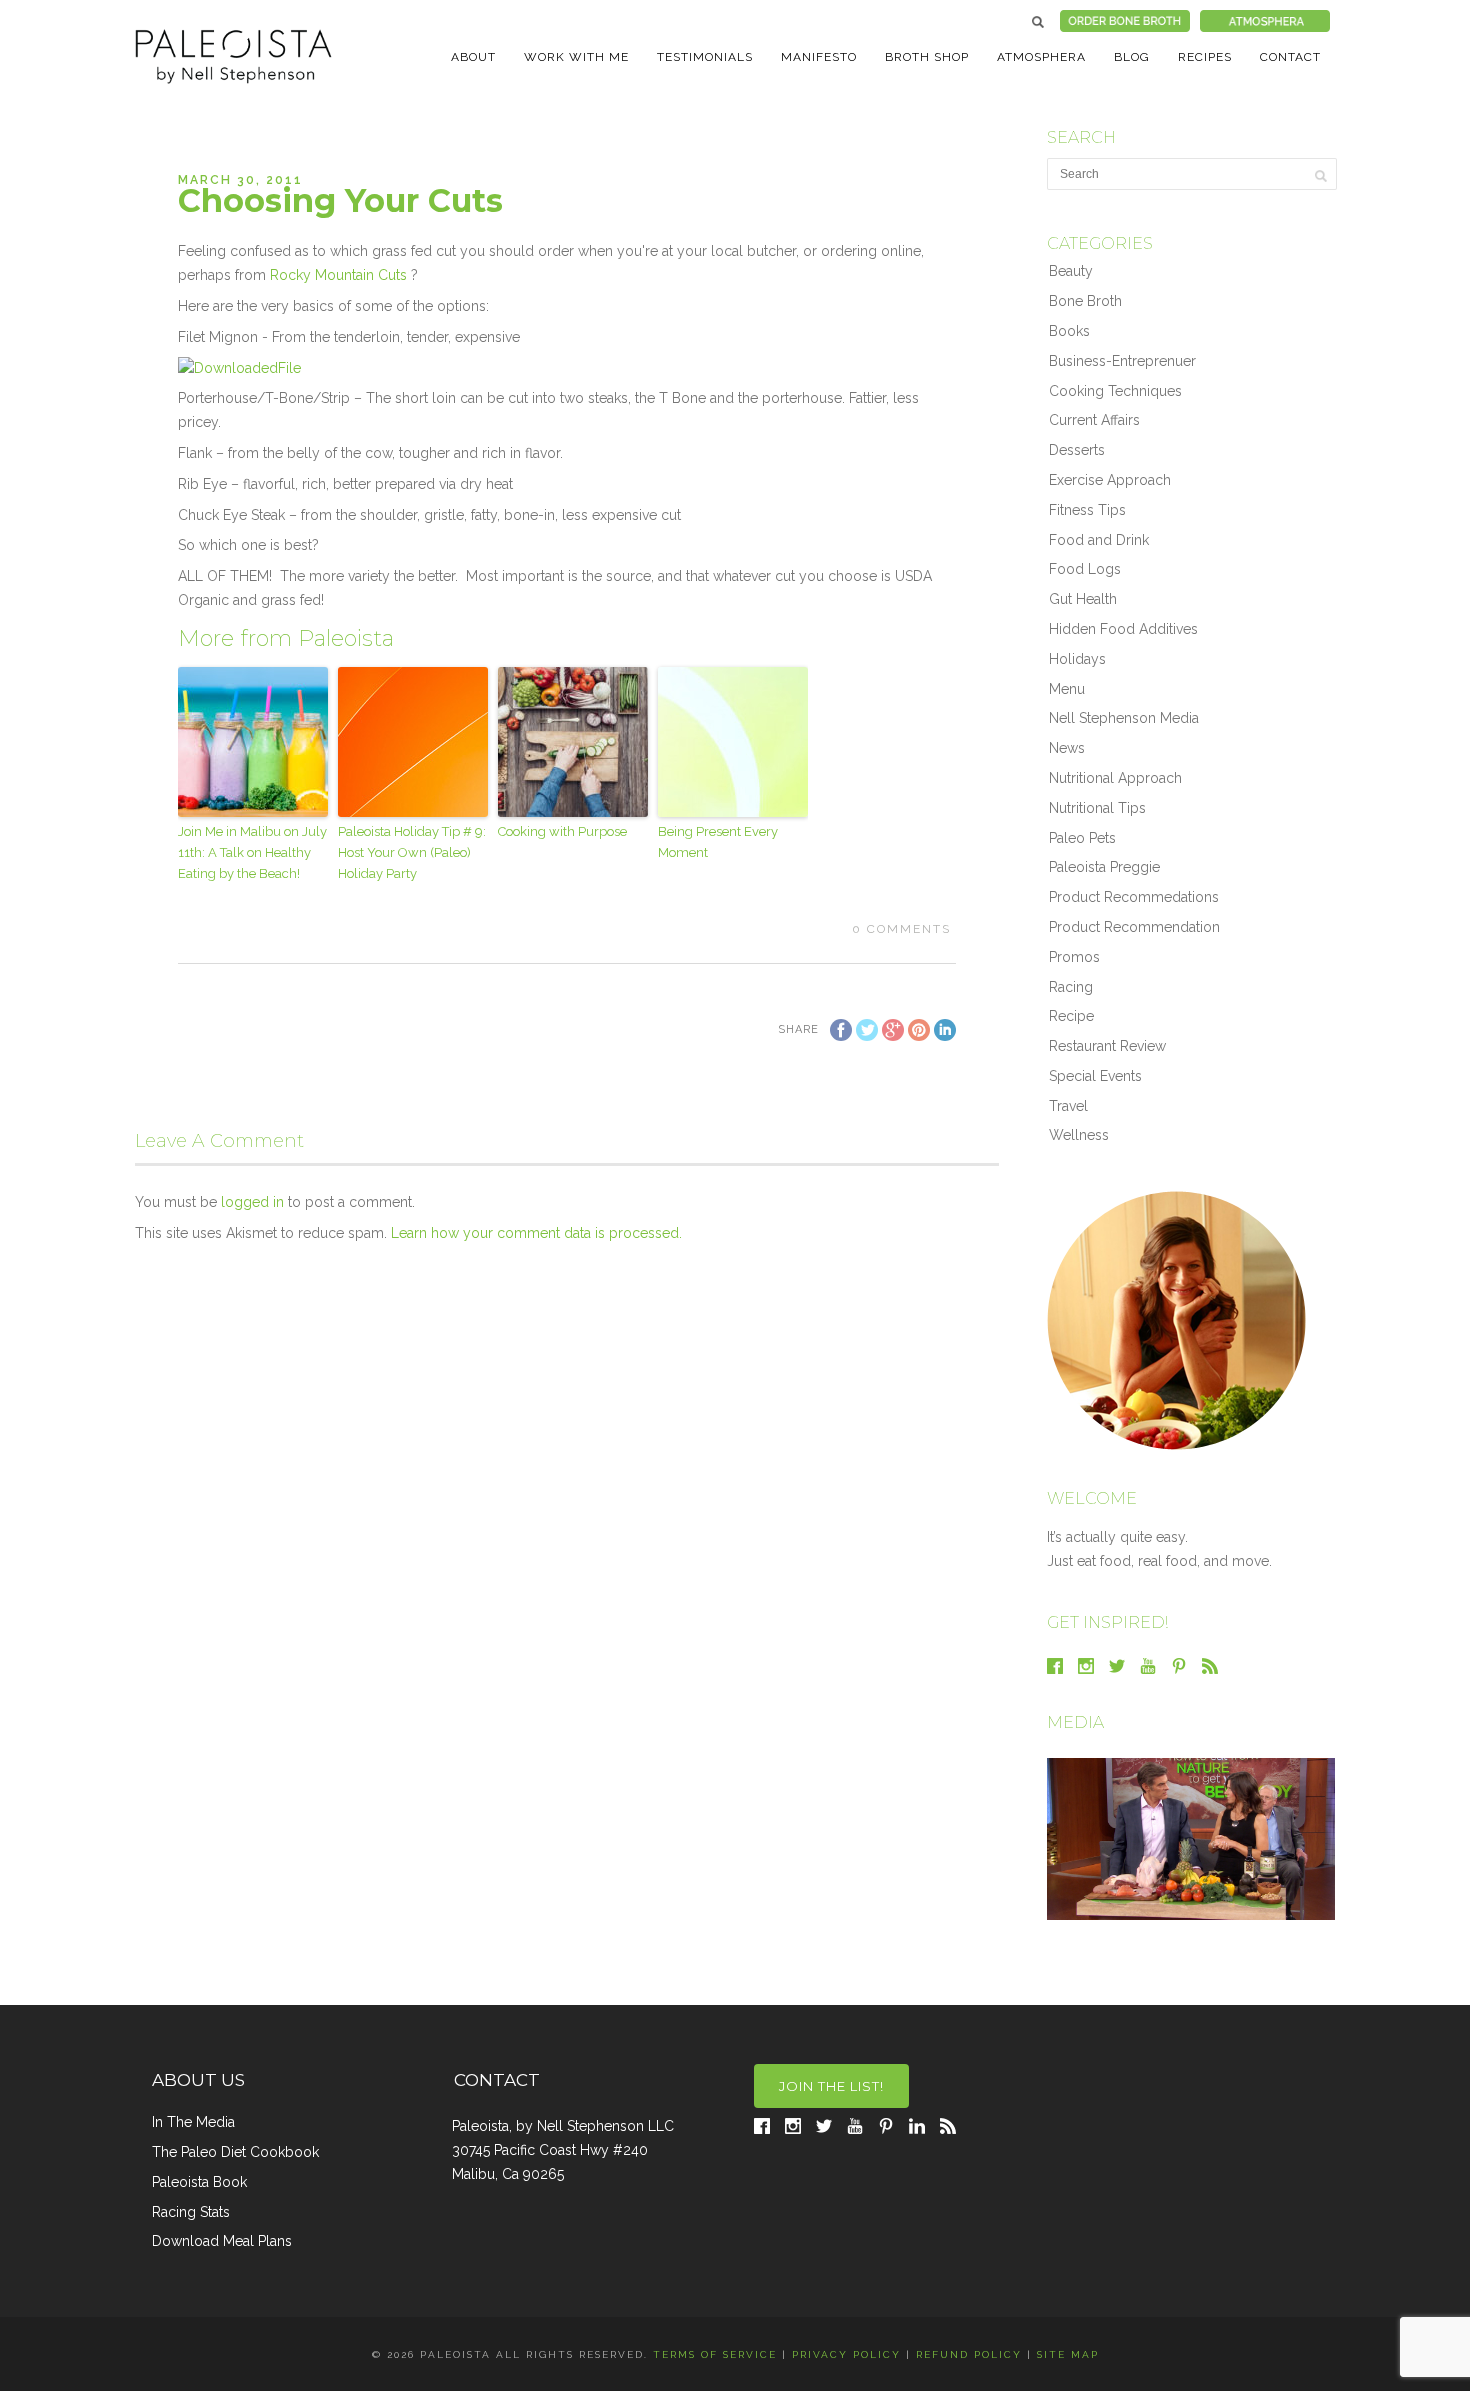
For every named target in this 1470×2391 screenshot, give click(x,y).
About (473, 57)
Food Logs (1085, 569)
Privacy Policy (846, 2354)
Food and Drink (1099, 540)
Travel (1068, 1106)
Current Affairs (1094, 420)
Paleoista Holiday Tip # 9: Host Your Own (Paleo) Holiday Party (412, 852)
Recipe (1071, 1016)
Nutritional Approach (1115, 778)
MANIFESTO (819, 57)
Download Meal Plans (222, 2241)
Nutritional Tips (1097, 808)
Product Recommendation (1134, 927)
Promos (1074, 957)
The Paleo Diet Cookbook (235, 2152)
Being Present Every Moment (718, 842)
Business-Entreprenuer (1122, 361)
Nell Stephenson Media (1124, 718)
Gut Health (1083, 599)
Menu (1067, 689)
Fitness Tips (1087, 510)
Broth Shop (927, 57)
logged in (252, 1202)
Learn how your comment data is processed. (536, 1233)
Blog (1132, 57)
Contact (1290, 57)
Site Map (1068, 2354)
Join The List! (831, 2086)
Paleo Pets (1082, 838)
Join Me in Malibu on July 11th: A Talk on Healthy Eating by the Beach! (252, 852)
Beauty (1071, 271)
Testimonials (705, 57)
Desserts (1077, 450)
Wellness (1079, 1135)
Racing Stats (191, 2212)
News (1067, 748)
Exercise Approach (1110, 480)
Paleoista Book (199, 2182)
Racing (1071, 987)
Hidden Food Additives (1123, 629)
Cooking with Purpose (562, 831)
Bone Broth (1085, 301)
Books (1069, 331)
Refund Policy (969, 2354)
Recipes (1205, 57)
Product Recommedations (1134, 897)
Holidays (1077, 659)
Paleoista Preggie (1104, 867)
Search (1038, 22)
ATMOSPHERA (1041, 57)
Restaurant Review (1107, 1046)
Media (1075, 1722)
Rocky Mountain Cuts (338, 275)
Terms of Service (715, 2354)
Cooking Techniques (1115, 391)
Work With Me (576, 57)
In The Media (193, 2122)
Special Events (1095, 1076)
